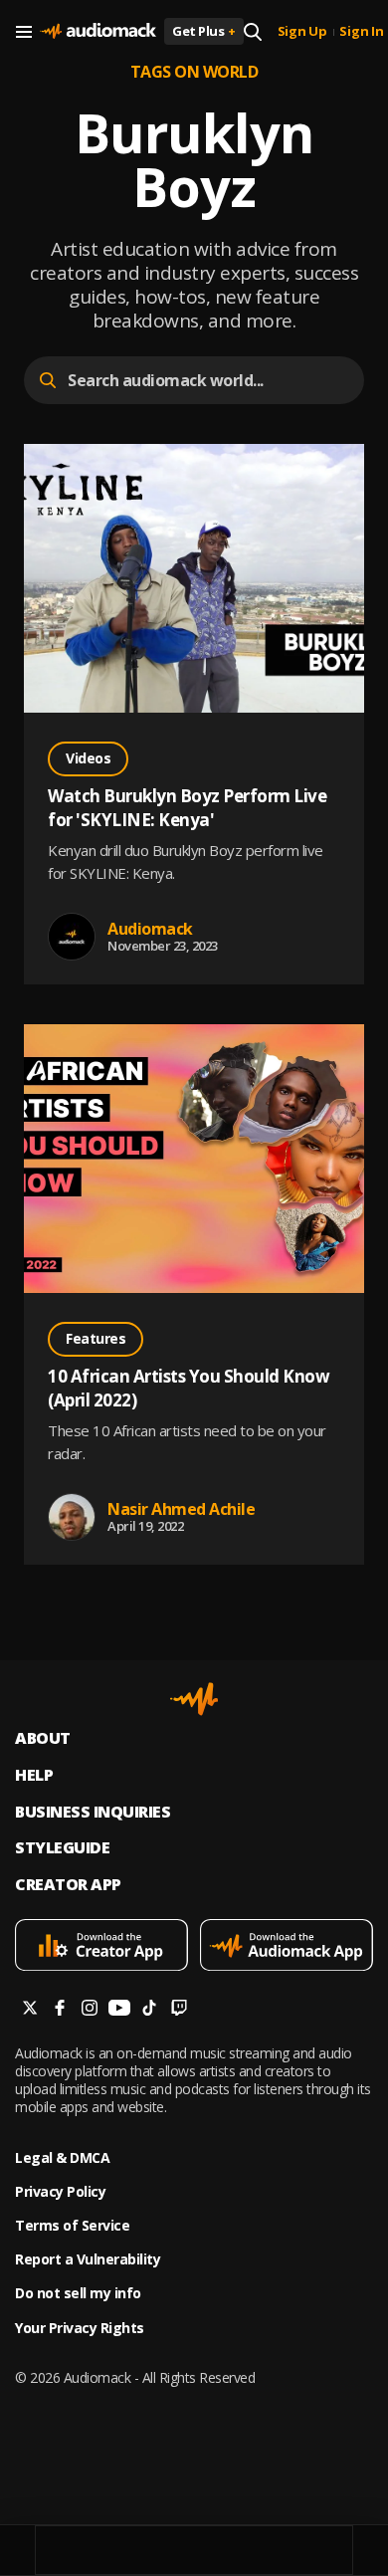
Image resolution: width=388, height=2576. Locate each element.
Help (34, 1775)
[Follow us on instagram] (90, 2010)
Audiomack (150, 929)
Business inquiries (93, 1812)
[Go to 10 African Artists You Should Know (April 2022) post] (194, 1161)
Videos (88, 758)
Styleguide (62, 1848)
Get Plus (204, 31)
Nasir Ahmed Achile (181, 1509)
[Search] (253, 32)
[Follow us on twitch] (179, 2010)
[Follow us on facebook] (60, 2010)
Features (96, 1338)
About (43, 1738)
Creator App (68, 1885)
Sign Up (302, 32)
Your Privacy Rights (80, 2328)
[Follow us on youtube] (119, 2010)
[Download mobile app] (101, 1947)
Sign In (361, 32)
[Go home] (98, 32)
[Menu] (24, 32)
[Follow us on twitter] (30, 2010)
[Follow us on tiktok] (149, 2010)
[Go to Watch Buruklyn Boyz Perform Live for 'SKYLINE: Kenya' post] (194, 581)
